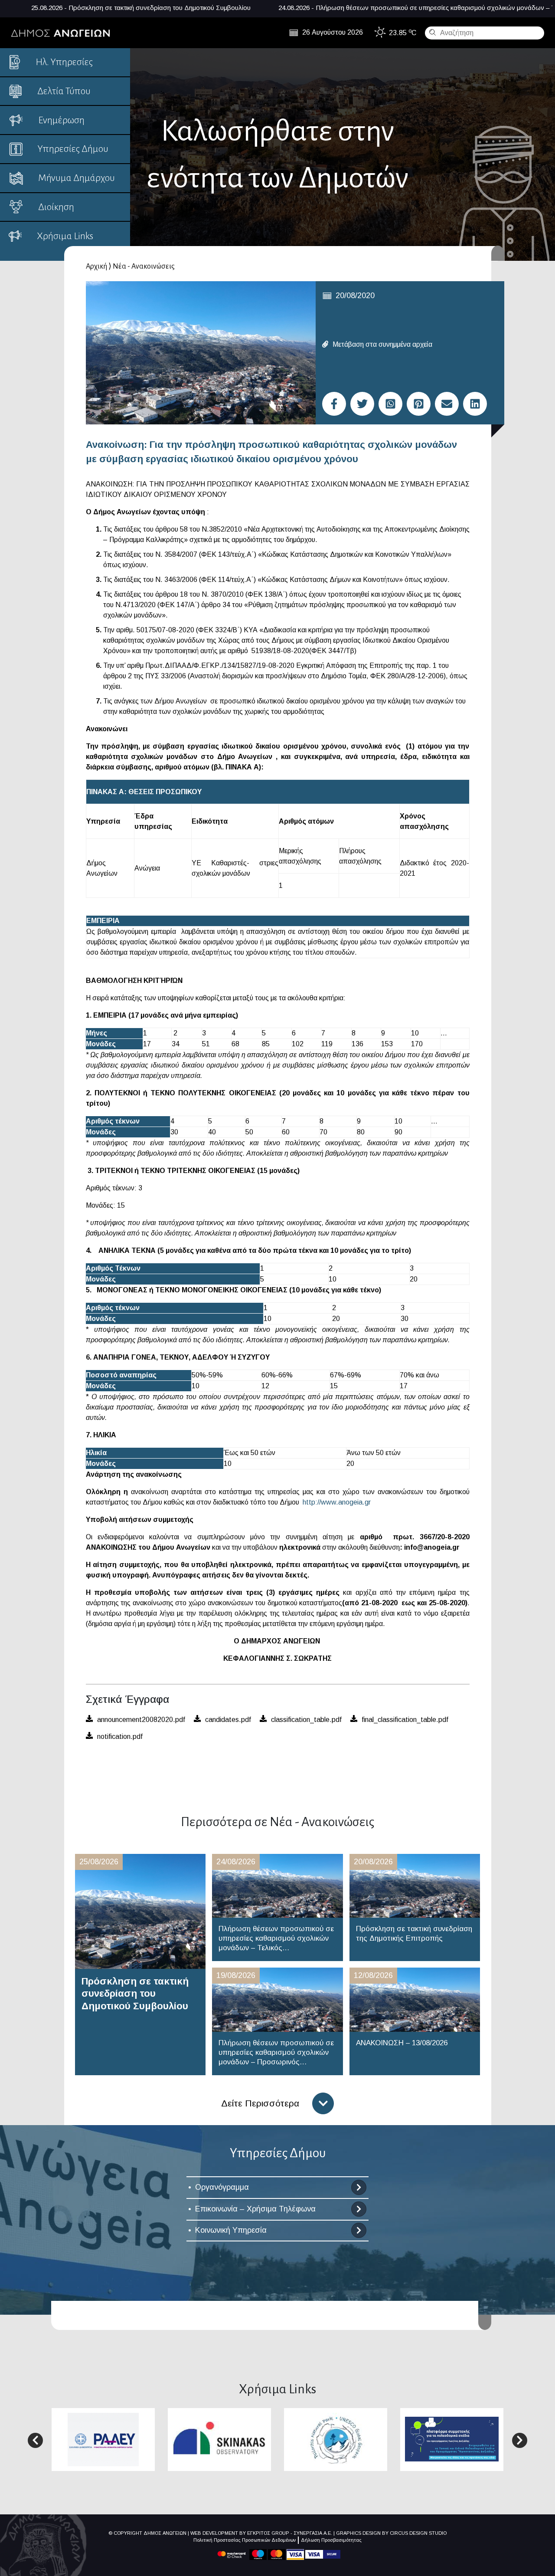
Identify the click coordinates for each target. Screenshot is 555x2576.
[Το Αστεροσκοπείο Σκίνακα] (219, 2439)
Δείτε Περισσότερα (260, 2103)
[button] (35, 2440)
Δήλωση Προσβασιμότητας (331, 2540)
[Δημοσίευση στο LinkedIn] (475, 404)
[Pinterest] (419, 404)
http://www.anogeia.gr (337, 1502)
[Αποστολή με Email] (447, 404)
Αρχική (96, 266)
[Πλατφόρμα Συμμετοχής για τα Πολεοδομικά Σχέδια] (452, 2439)
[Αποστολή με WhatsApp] (390, 404)
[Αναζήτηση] (431, 32)
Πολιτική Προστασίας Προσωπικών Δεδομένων (245, 2540)
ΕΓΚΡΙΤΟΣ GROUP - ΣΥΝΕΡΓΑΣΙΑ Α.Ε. (290, 2533)
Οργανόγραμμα (222, 2187)
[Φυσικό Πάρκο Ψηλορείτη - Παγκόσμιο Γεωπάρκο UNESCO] (336, 2439)
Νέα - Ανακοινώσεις (144, 266)
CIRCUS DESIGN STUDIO (418, 2533)
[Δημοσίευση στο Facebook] (334, 404)
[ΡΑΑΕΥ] (103, 2439)
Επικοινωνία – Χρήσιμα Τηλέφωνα (255, 2209)
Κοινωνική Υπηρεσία (231, 2230)
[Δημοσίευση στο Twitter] (362, 404)
